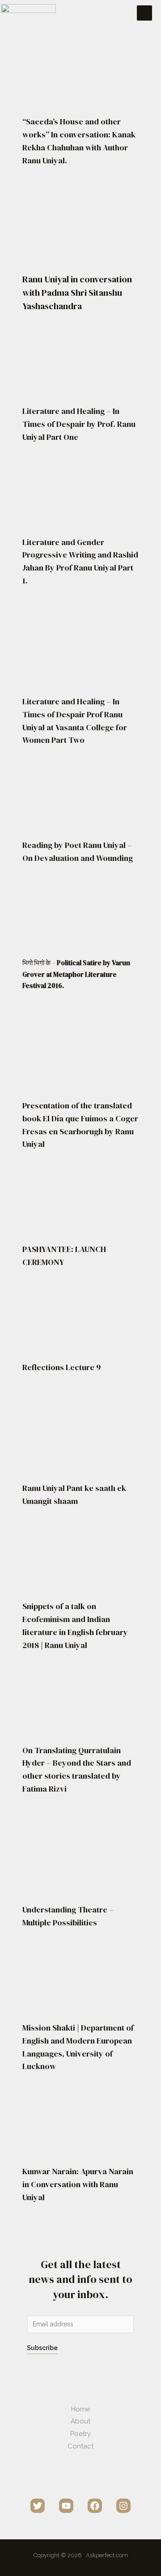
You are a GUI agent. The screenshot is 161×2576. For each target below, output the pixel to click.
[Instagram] (123, 2506)
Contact (80, 2446)
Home (80, 2409)
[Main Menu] (144, 13)
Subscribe (42, 2348)
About (80, 2421)
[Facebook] (95, 2506)
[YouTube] (66, 2506)
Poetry (80, 2434)
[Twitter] (38, 2506)
